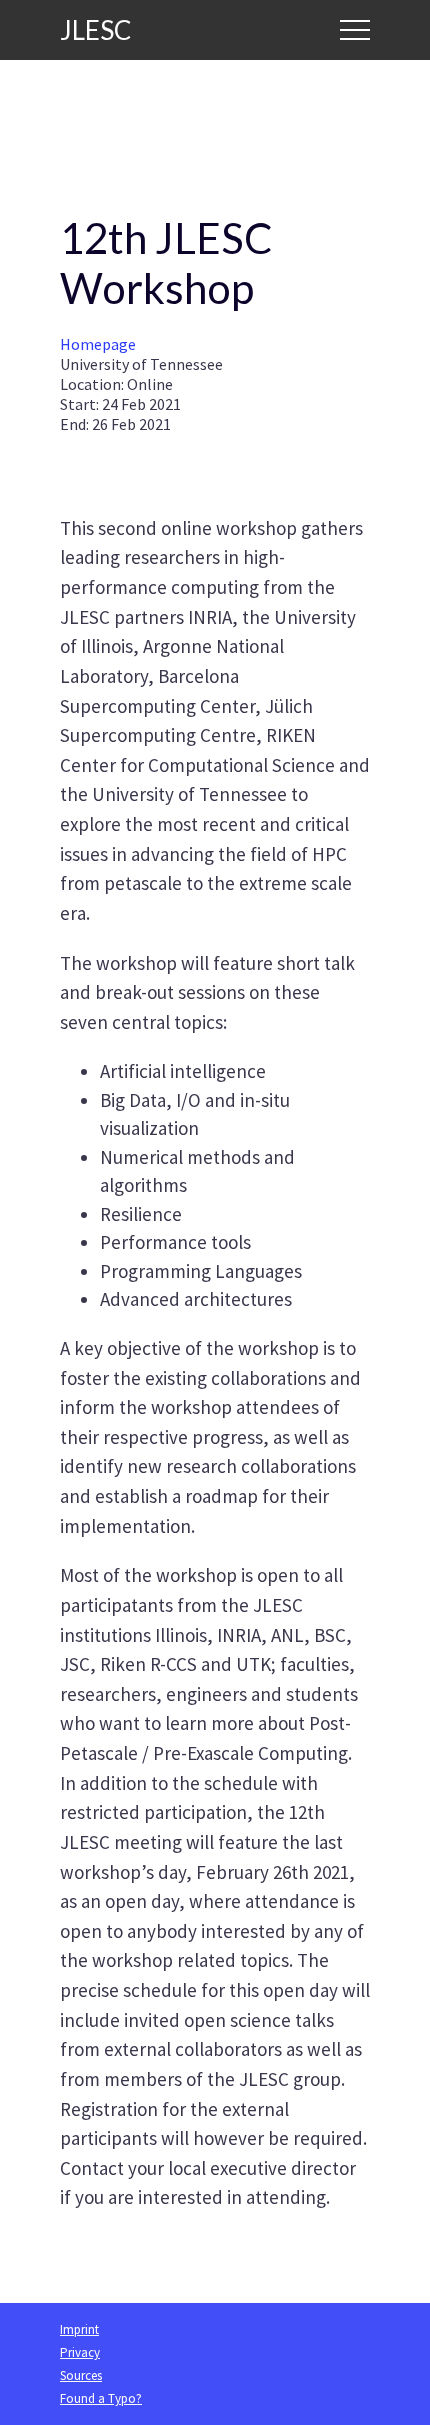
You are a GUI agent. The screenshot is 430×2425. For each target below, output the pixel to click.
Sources (81, 2375)
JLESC (95, 30)
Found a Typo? (101, 2398)
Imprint (79, 2329)
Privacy (80, 2352)
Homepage (98, 344)
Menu (355, 30)
